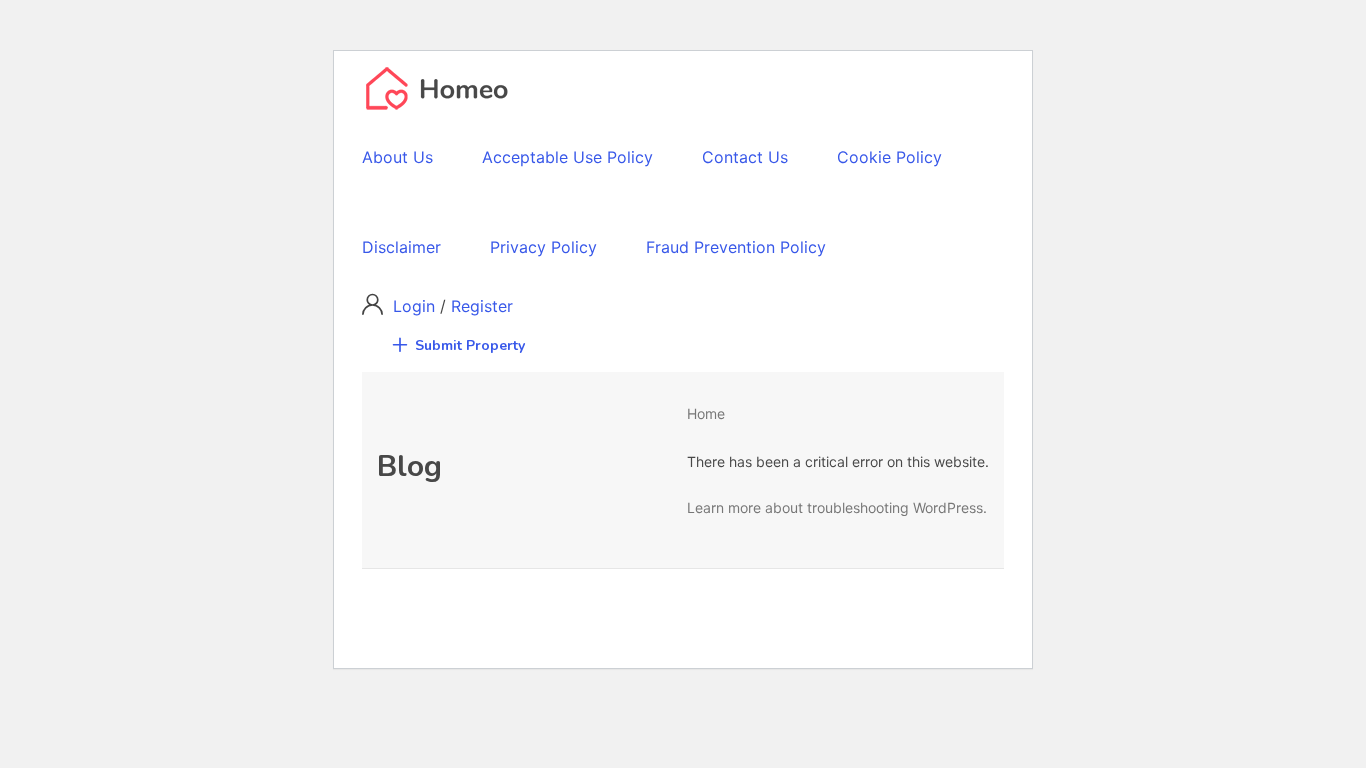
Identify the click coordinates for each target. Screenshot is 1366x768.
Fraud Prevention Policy (736, 247)
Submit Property (470, 345)
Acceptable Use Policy (567, 157)
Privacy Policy (543, 247)
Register (482, 306)
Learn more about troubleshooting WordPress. (837, 507)
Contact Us (745, 157)
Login (416, 306)
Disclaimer (401, 247)
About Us (397, 157)
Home (706, 413)
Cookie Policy (889, 157)
